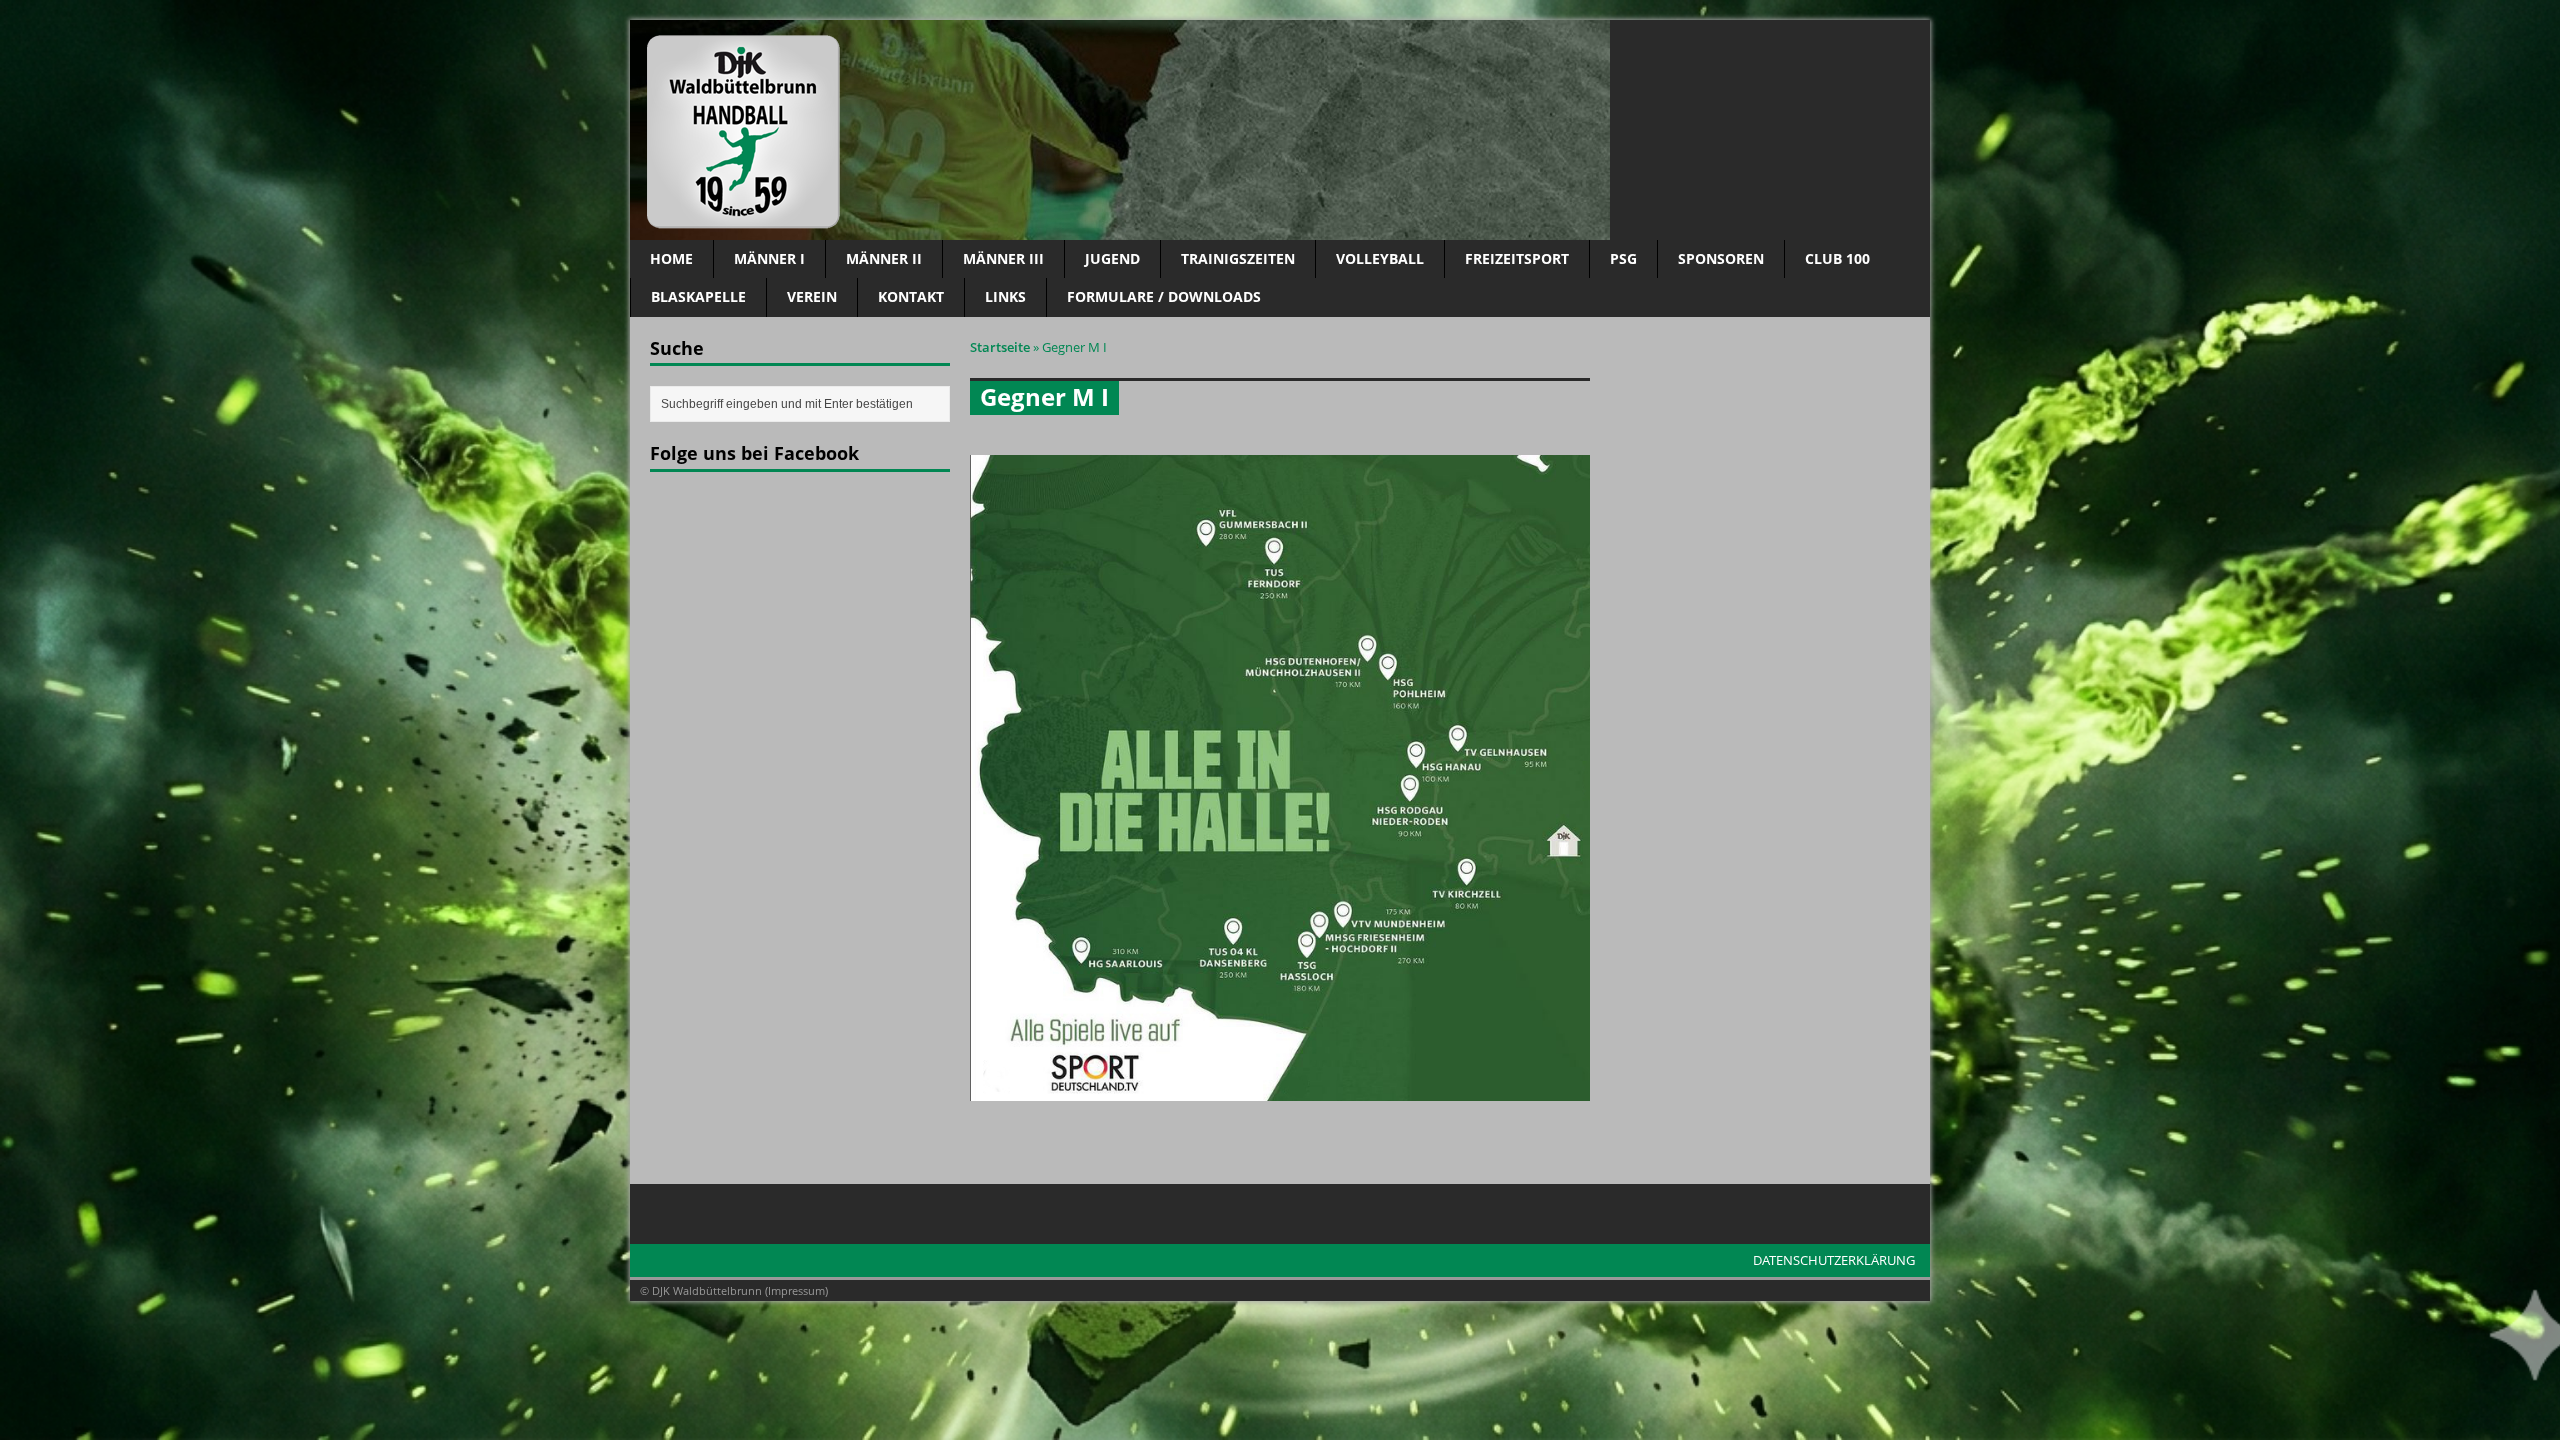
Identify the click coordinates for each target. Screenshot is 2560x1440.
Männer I (769, 258)
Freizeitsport (1517, 258)
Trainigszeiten (1238, 258)
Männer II (884, 258)
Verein (812, 296)
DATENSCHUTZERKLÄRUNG (1834, 1260)
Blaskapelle (698, 296)
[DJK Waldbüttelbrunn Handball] (1280, 130)
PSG (1623, 258)
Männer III (1003, 258)
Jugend (1112, 258)
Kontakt (911, 296)
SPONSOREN (1721, 258)
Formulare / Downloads (1164, 296)
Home (671, 258)
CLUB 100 (1837, 258)
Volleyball (1380, 258)
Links (1005, 296)
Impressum (796, 1290)
